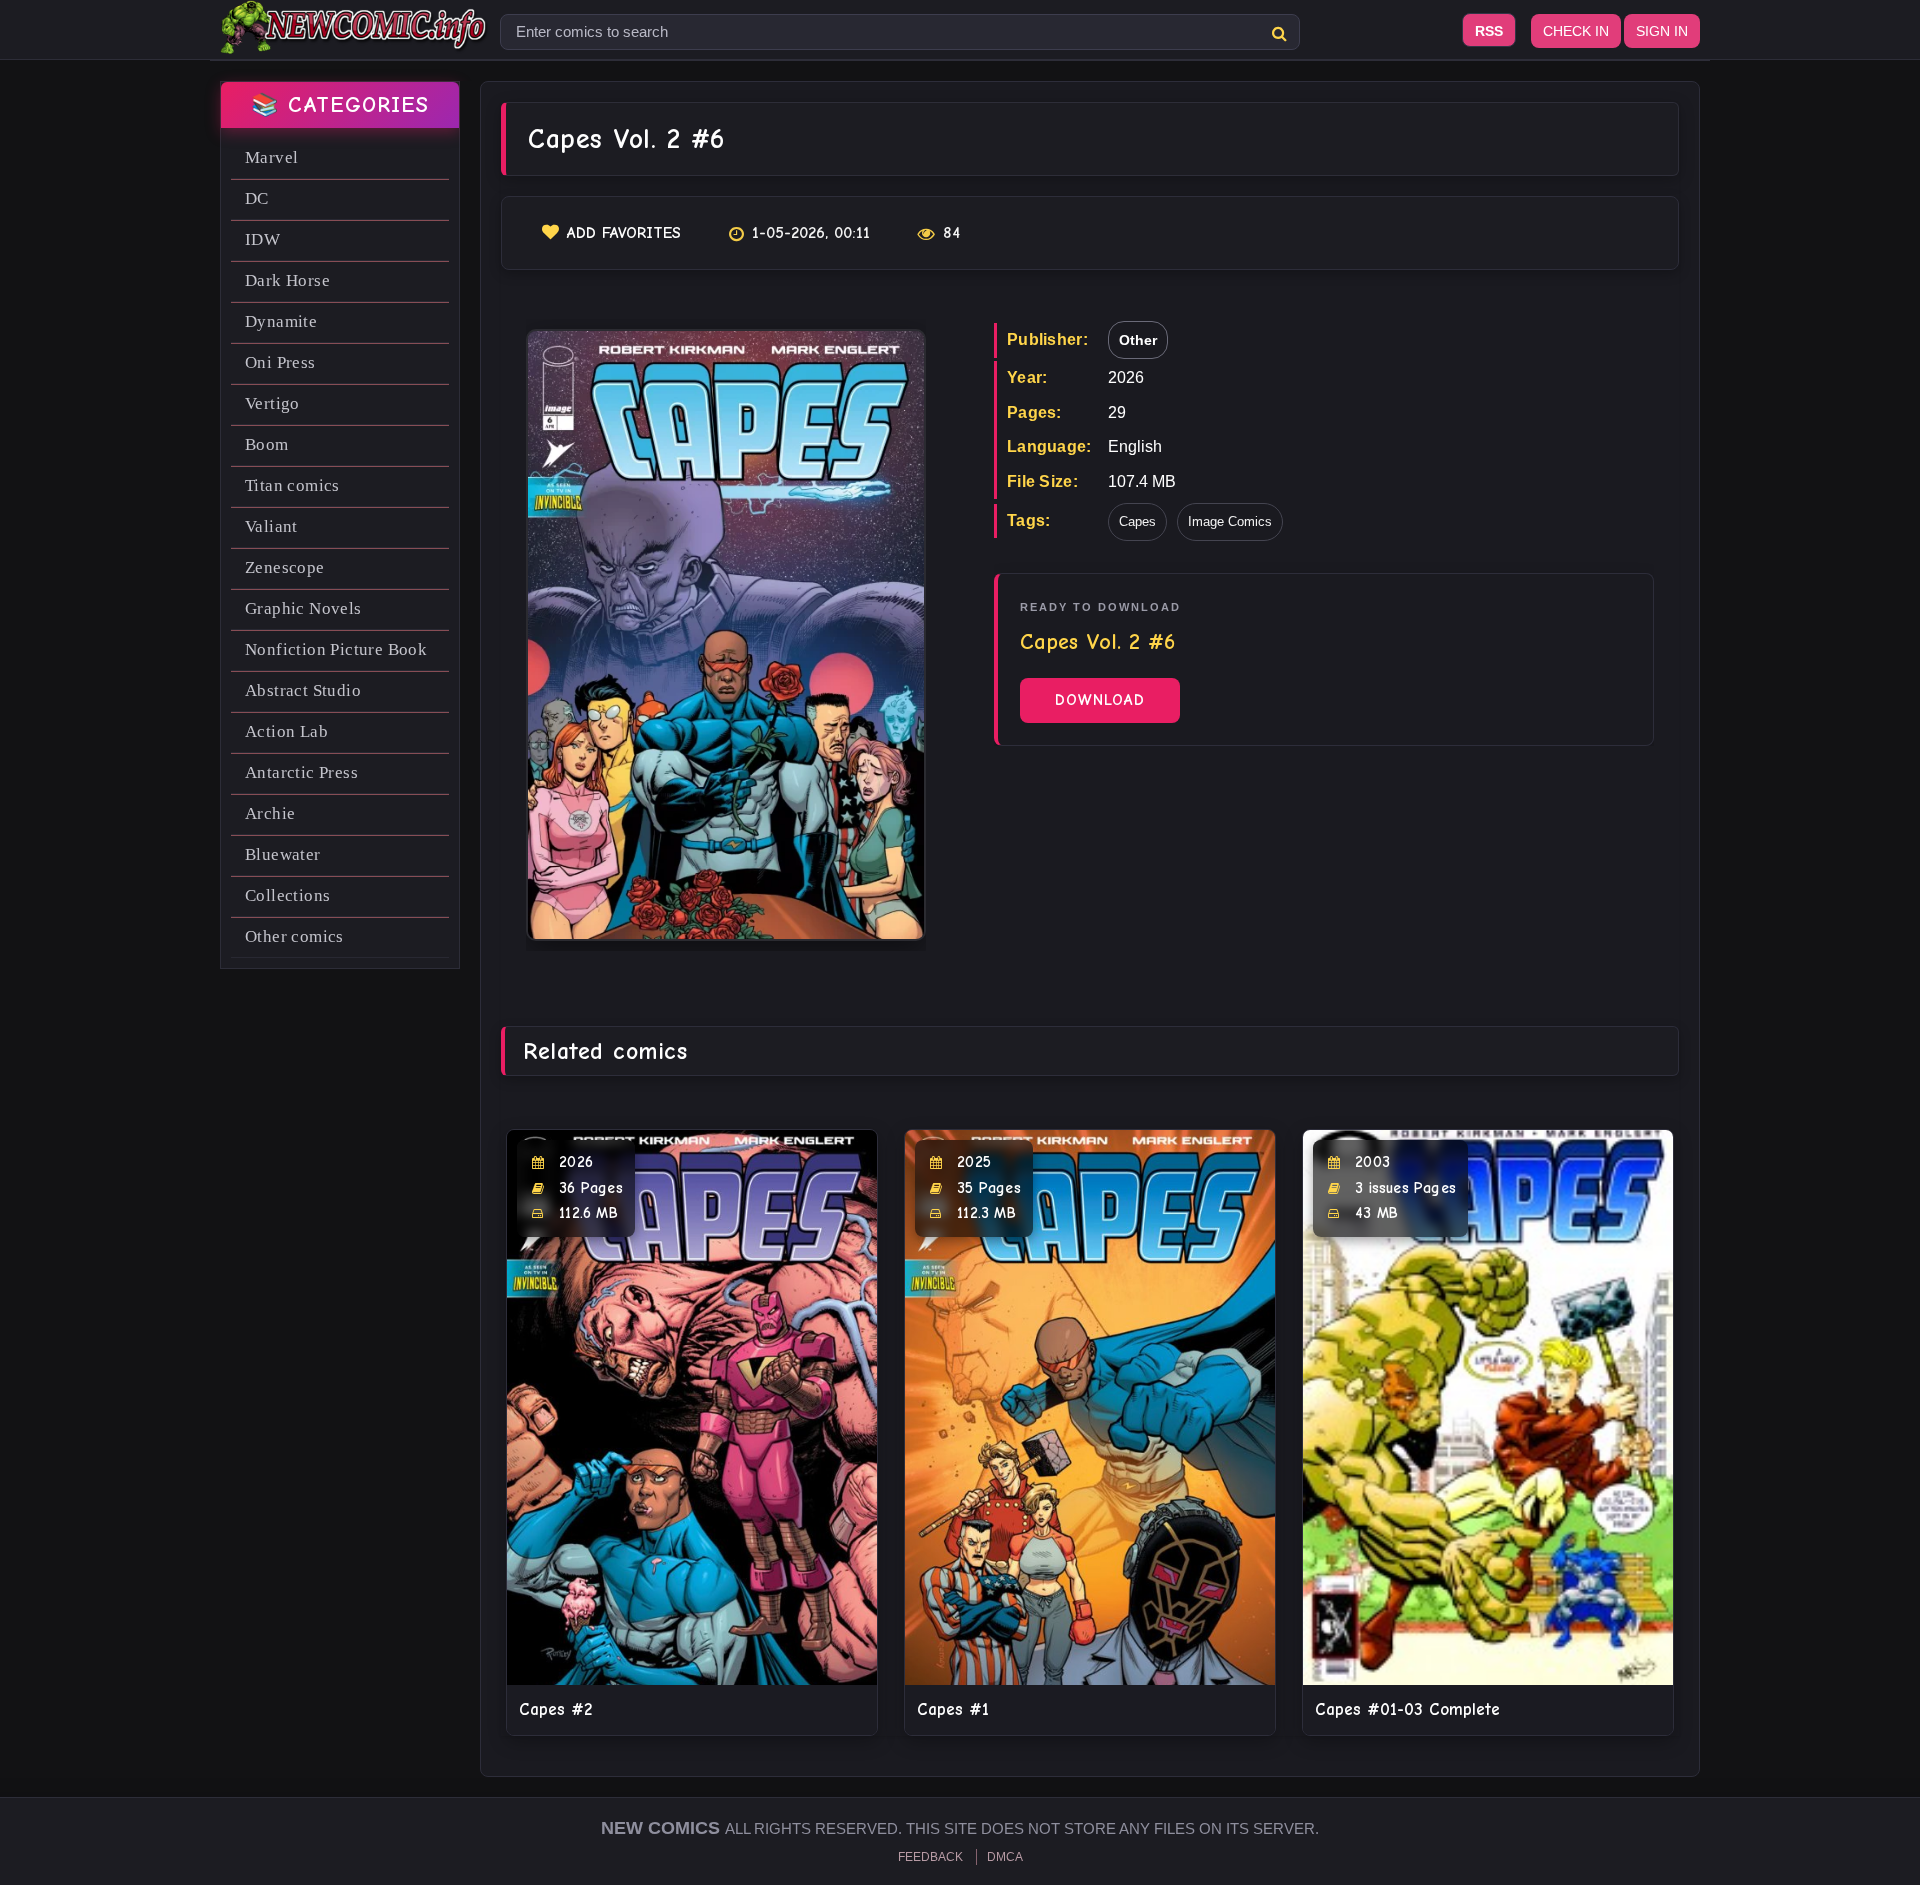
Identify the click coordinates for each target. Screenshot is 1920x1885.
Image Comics (1230, 521)
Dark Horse (287, 280)
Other (1138, 340)
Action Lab (286, 731)
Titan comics (292, 485)
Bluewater (283, 854)
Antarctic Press (301, 772)
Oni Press (280, 362)
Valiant (271, 526)
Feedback (930, 1857)
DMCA (1005, 1857)
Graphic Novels (303, 608)
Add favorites (624, 233)
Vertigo (272, 403)
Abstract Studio (303, 690)
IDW (262, 239)
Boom (267, 444)
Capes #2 (555, 1709)
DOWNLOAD (1100, 700)
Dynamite (281, 321)
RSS (1489, 31)
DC (257, 198)
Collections (287, 895)
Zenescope (285, 567)
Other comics (294, 936)
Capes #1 (953, 1709)
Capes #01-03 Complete (1407, 1709)
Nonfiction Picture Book (336, 649)
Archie (270, 813)
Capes (1137, 521)
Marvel (271, 157)
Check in (1576, 31)
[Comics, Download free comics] (355, 40)
